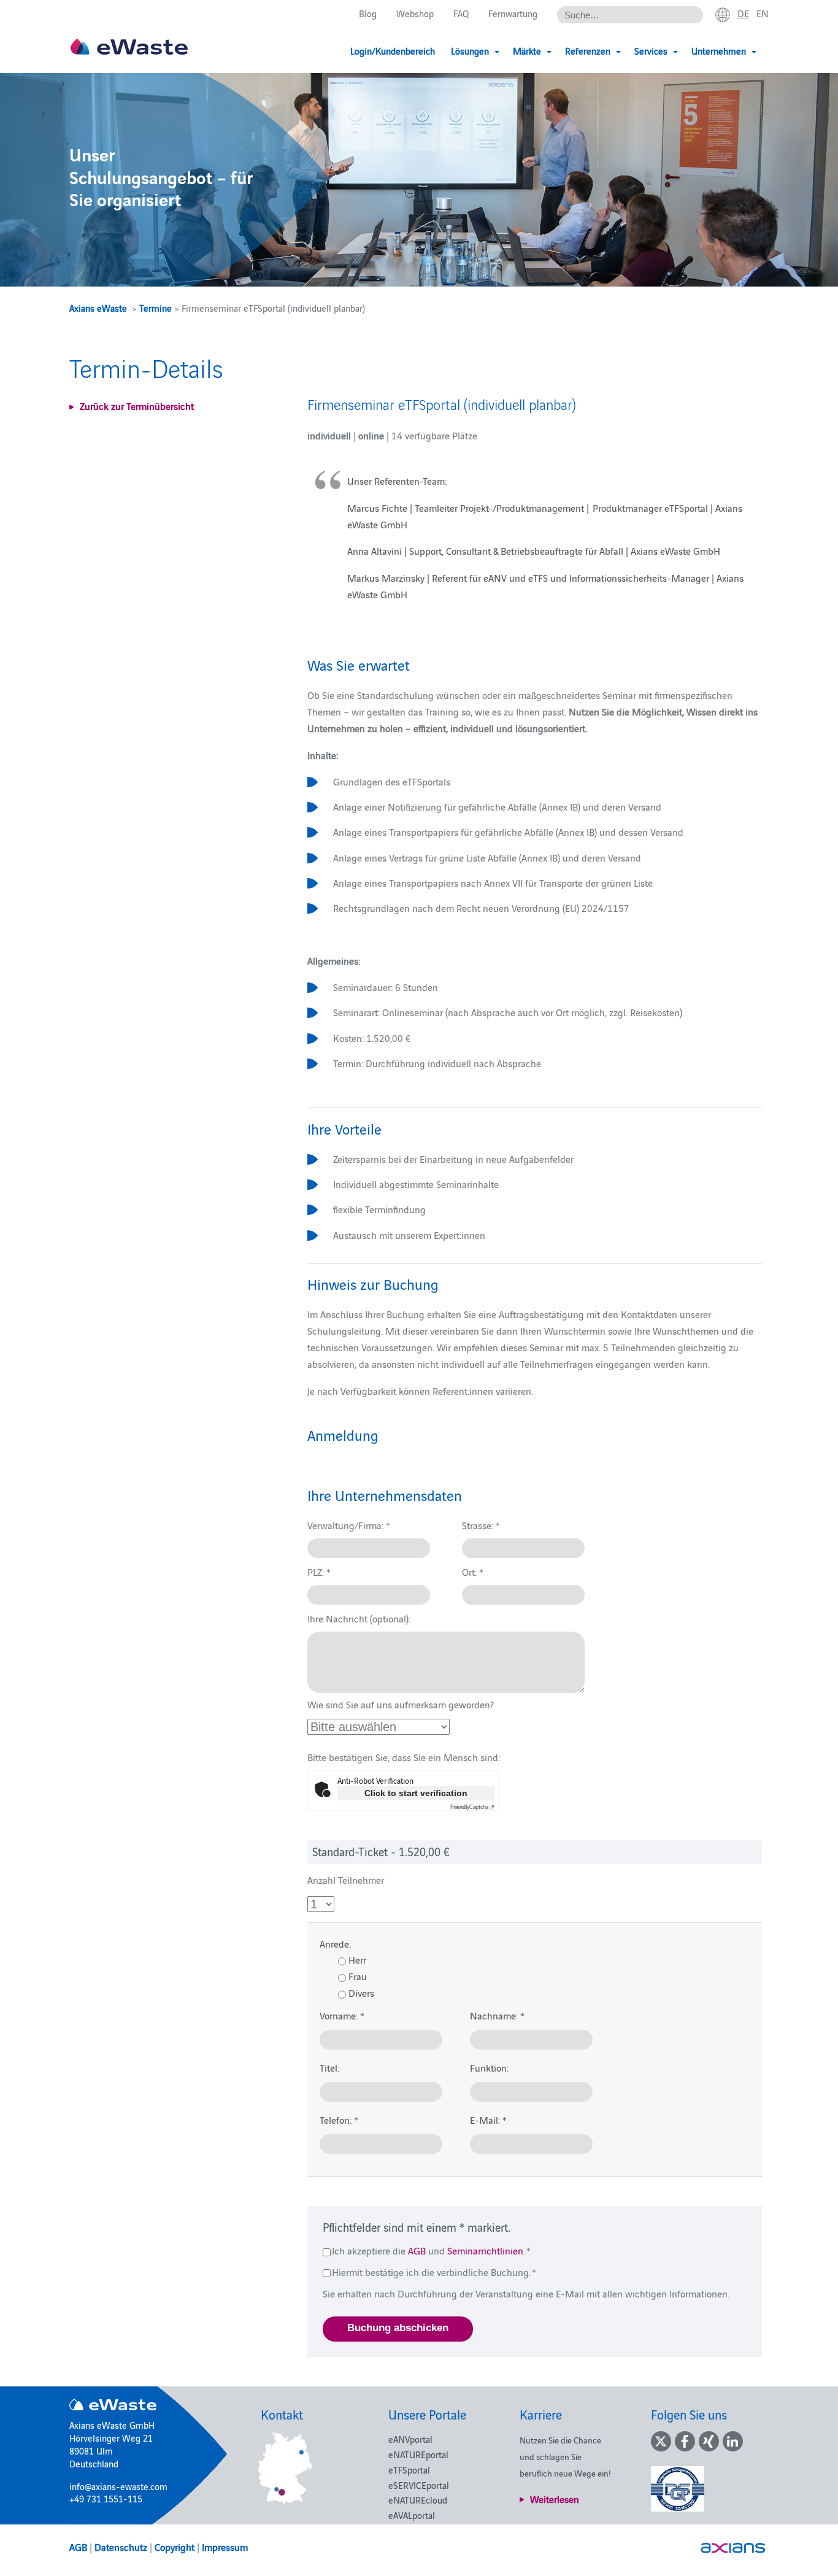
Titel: (329, 2067)
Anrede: (335, 1943)
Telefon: (339, 2119)
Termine (156, 308)
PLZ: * (319, 1571)
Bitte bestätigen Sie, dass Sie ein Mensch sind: (404, 1757)
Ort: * (473, 1571)
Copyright (175, 2547)
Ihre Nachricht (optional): (359, 1618)
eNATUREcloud (418, 2500)
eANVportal (410, 2439)
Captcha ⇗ (472, 1807)
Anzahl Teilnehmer (346, 1880)
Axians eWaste (98, 308)
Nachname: (497, 2015)
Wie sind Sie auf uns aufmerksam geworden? (401, 1704)
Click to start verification (416, 1793)
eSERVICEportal (419, 2485)
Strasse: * (481, 1525)
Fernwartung (513, 13)
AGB (417, 2250)
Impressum (225, 2547)
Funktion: (489, 2067)
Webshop (415, 13)
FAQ (461, 13)
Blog (368, 13)
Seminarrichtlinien (485, 2250)
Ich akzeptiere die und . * (431, 2250)
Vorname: (342, 2015)
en (763, 13)
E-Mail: (488, 2119)
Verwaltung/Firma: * (349, 1525)
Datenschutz (121, 2547)
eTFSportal (409, 2470)
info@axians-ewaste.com (118, 2486)
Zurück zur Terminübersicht (137, 406)
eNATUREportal (418, 2454)
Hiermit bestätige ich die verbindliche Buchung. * (433, 2272)
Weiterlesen (555, 2499)
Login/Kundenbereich (393, 51)
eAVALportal (412, 2515)
